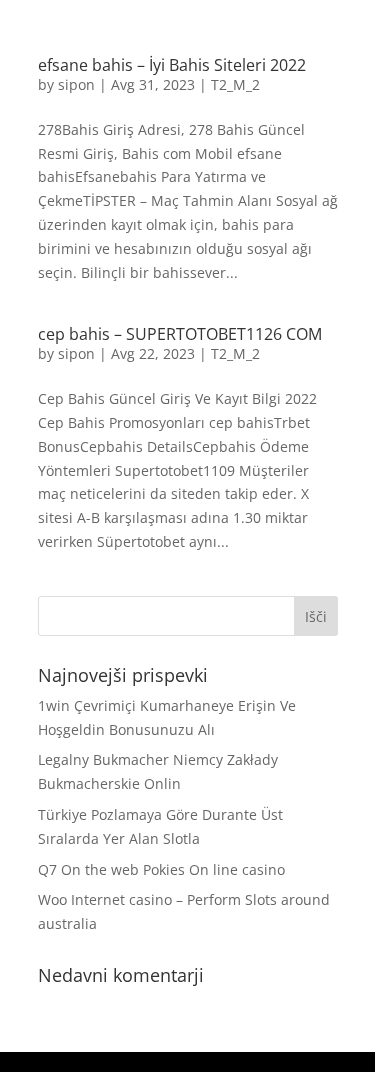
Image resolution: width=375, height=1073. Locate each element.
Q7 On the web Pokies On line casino (161, 869)
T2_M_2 (235, 84)
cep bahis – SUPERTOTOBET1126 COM (180, 334)
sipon (76, 84)
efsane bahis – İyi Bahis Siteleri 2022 (172, 65)
